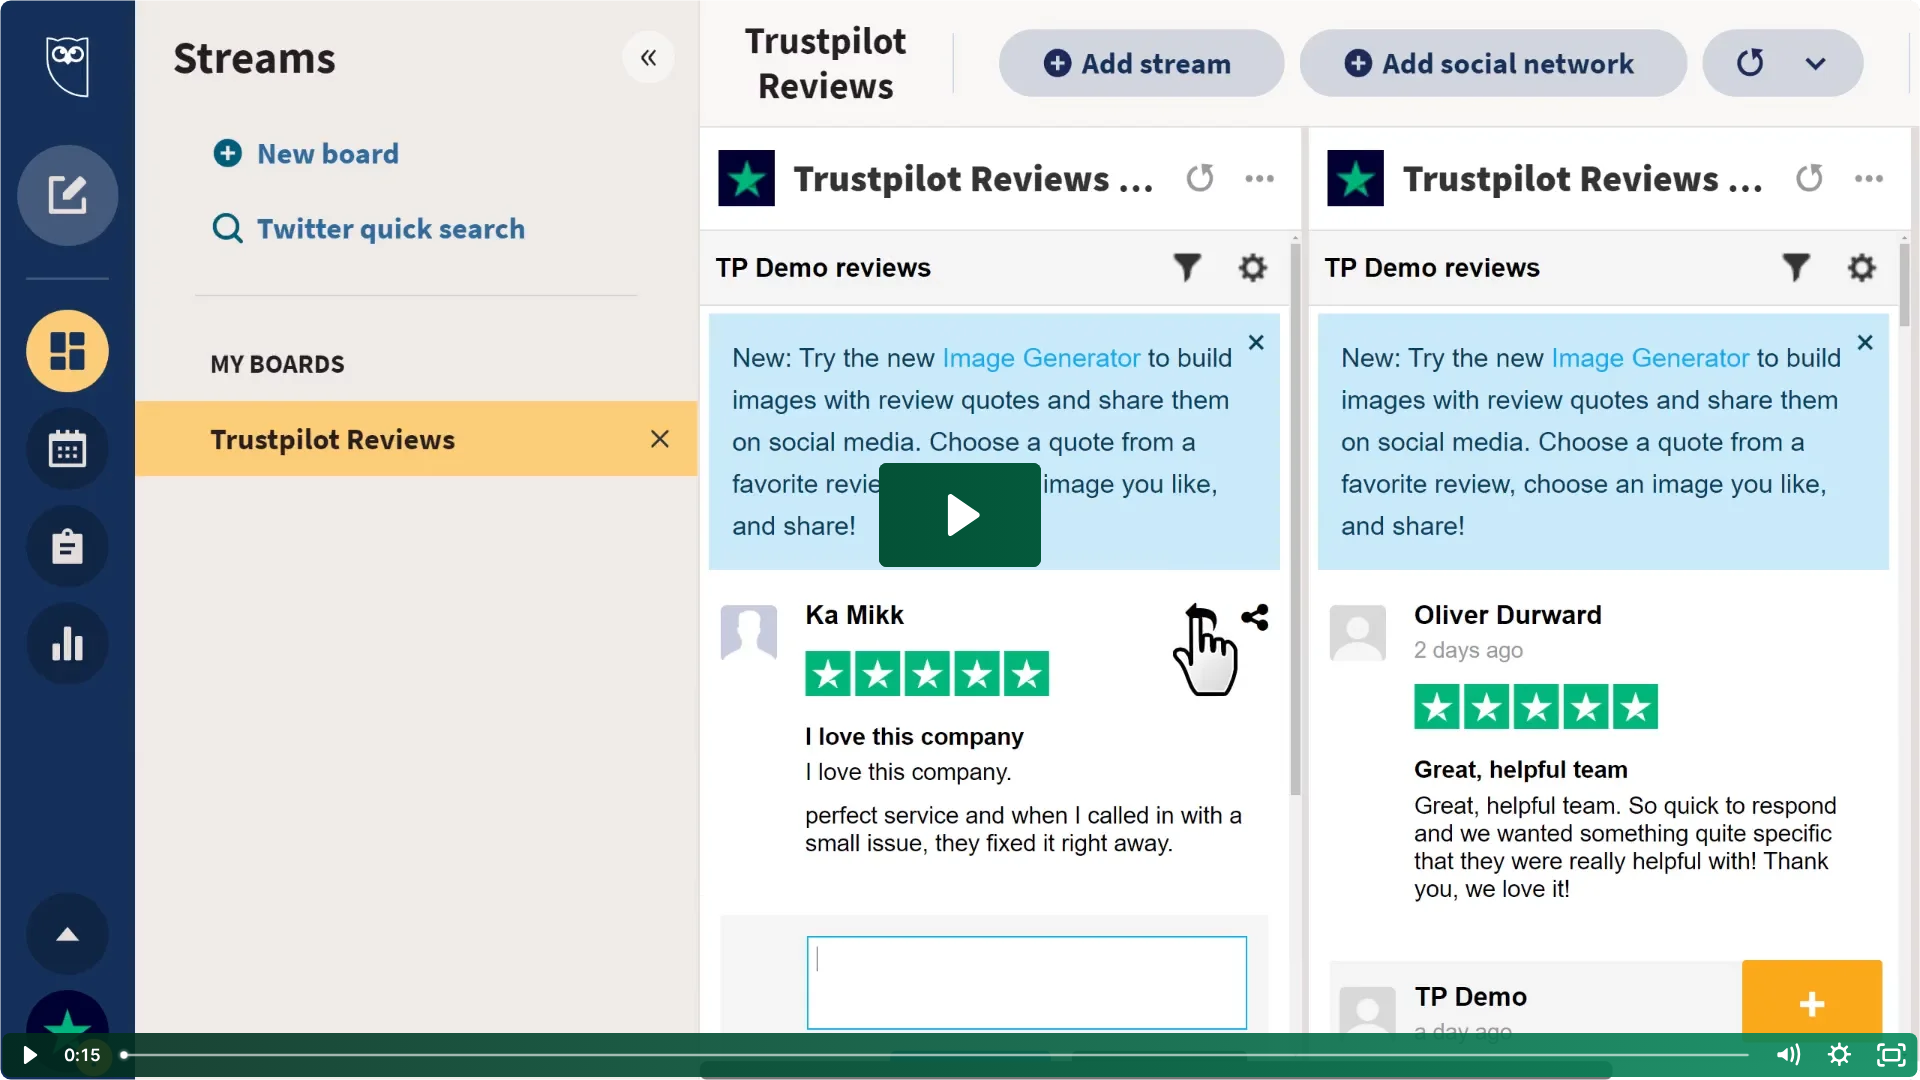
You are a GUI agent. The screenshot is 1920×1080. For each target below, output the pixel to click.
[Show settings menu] (1839, 1055)
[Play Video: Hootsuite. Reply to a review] (960, 515)
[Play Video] (29, 1055)
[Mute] (1787, 1055)
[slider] (936, 1055)
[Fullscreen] (1891, 1055)
